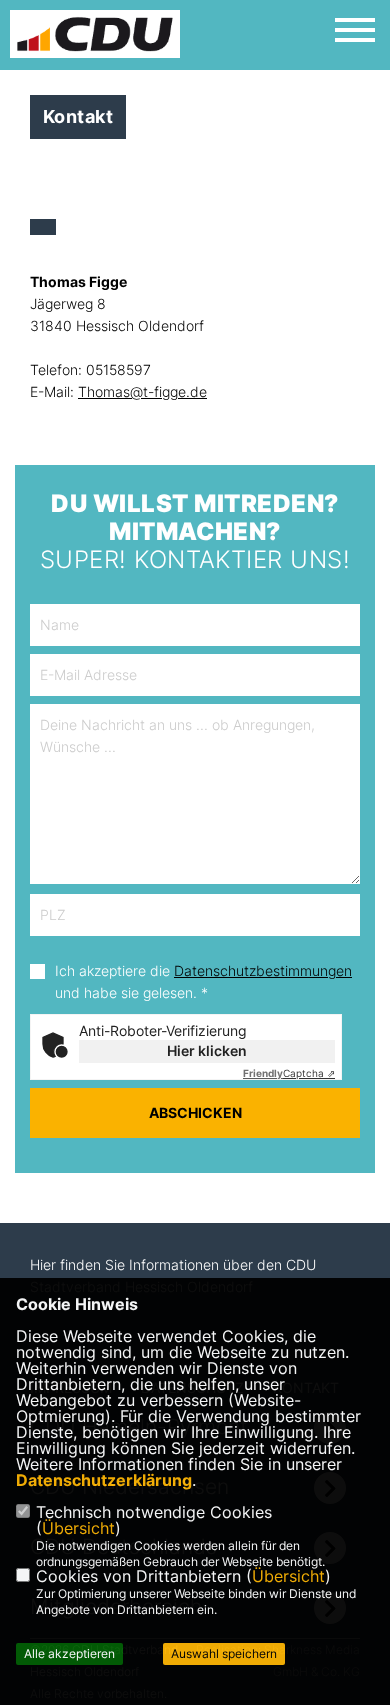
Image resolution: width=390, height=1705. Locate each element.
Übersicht (78, 1528)
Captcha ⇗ (289, 1073)
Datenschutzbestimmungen (263, 970)
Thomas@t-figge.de (142, 391)
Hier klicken (207, 1050)
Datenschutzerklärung (104, 1480)
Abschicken (195, 1112)
